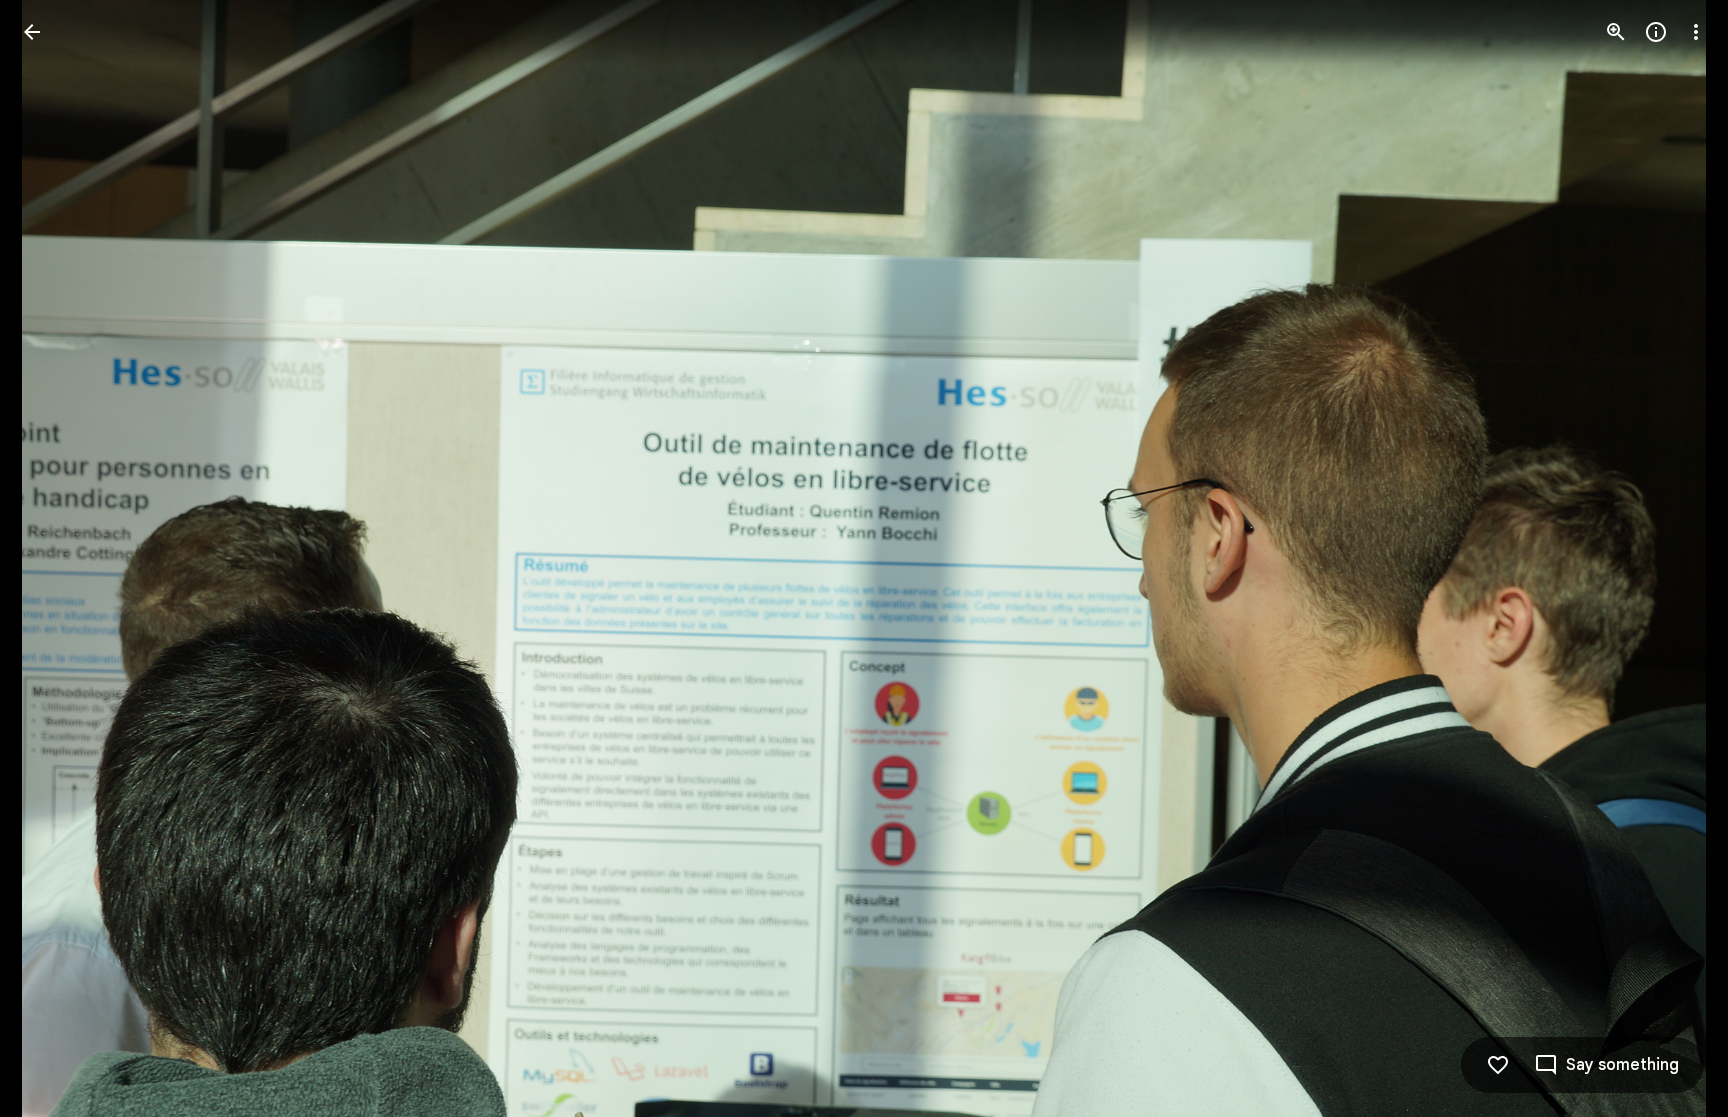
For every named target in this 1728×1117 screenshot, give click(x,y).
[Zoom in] (1616, 32)
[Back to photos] (32, 32)
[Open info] (1656, 32)
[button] (56, 559)
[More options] (1696, 32)
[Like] (1498, 1065)
